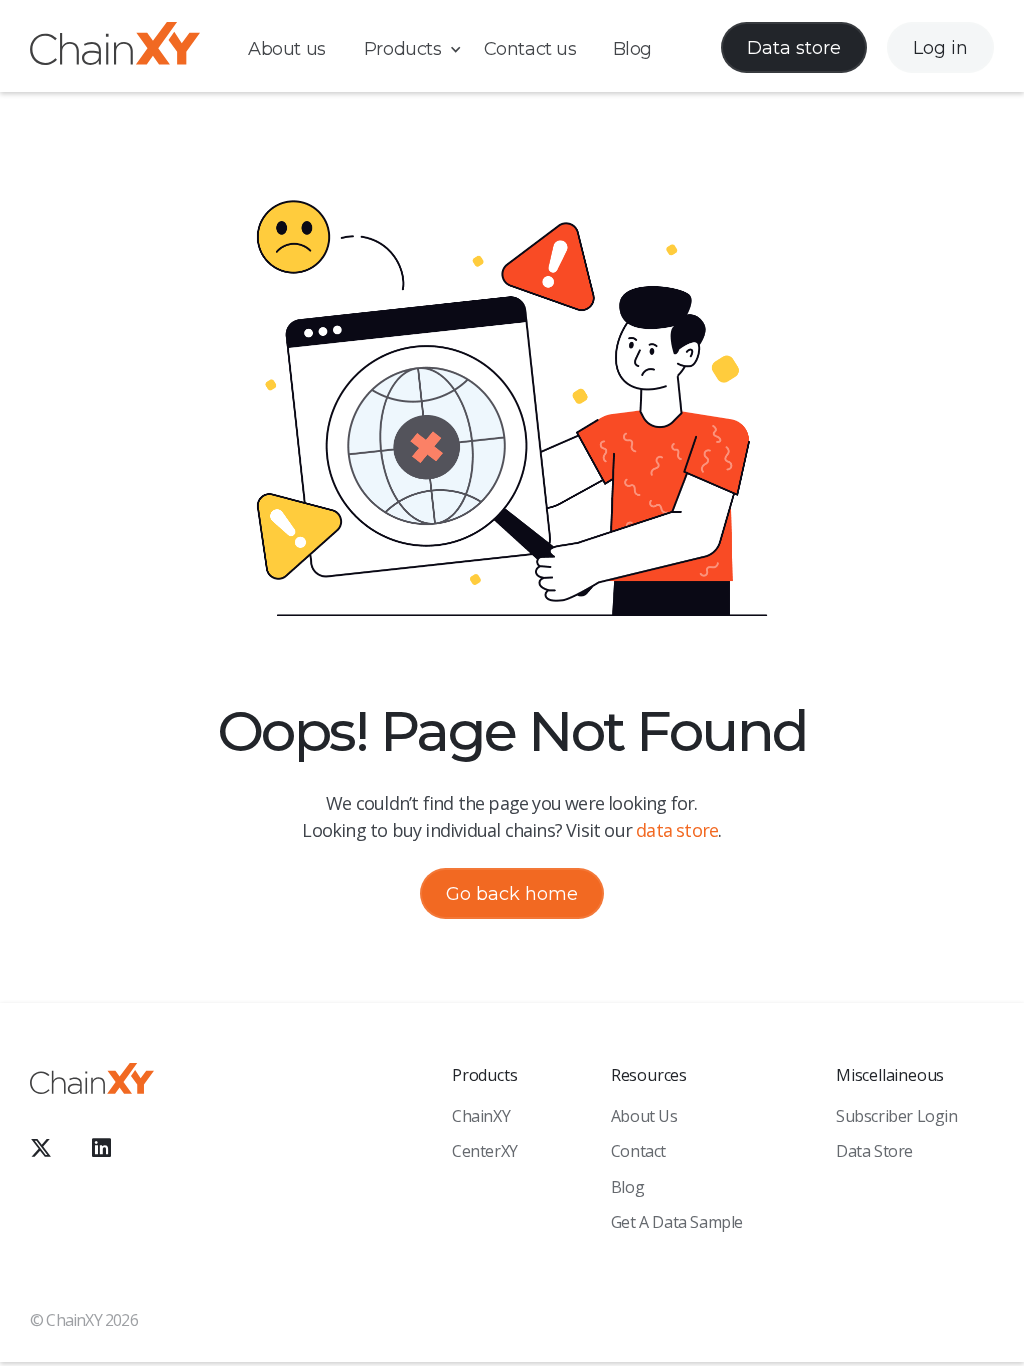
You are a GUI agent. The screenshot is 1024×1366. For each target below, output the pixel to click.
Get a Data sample (677, 1222)
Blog (632, 49)
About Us (644, 1116)
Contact (638, 1151)
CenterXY (485, 1151)
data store (677, 830)
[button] (423, 49)
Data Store (874, 1151)
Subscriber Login (897, 1116)
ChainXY (481, 1116)
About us (287, 49)
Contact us (530, 49)
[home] (115, 47)
